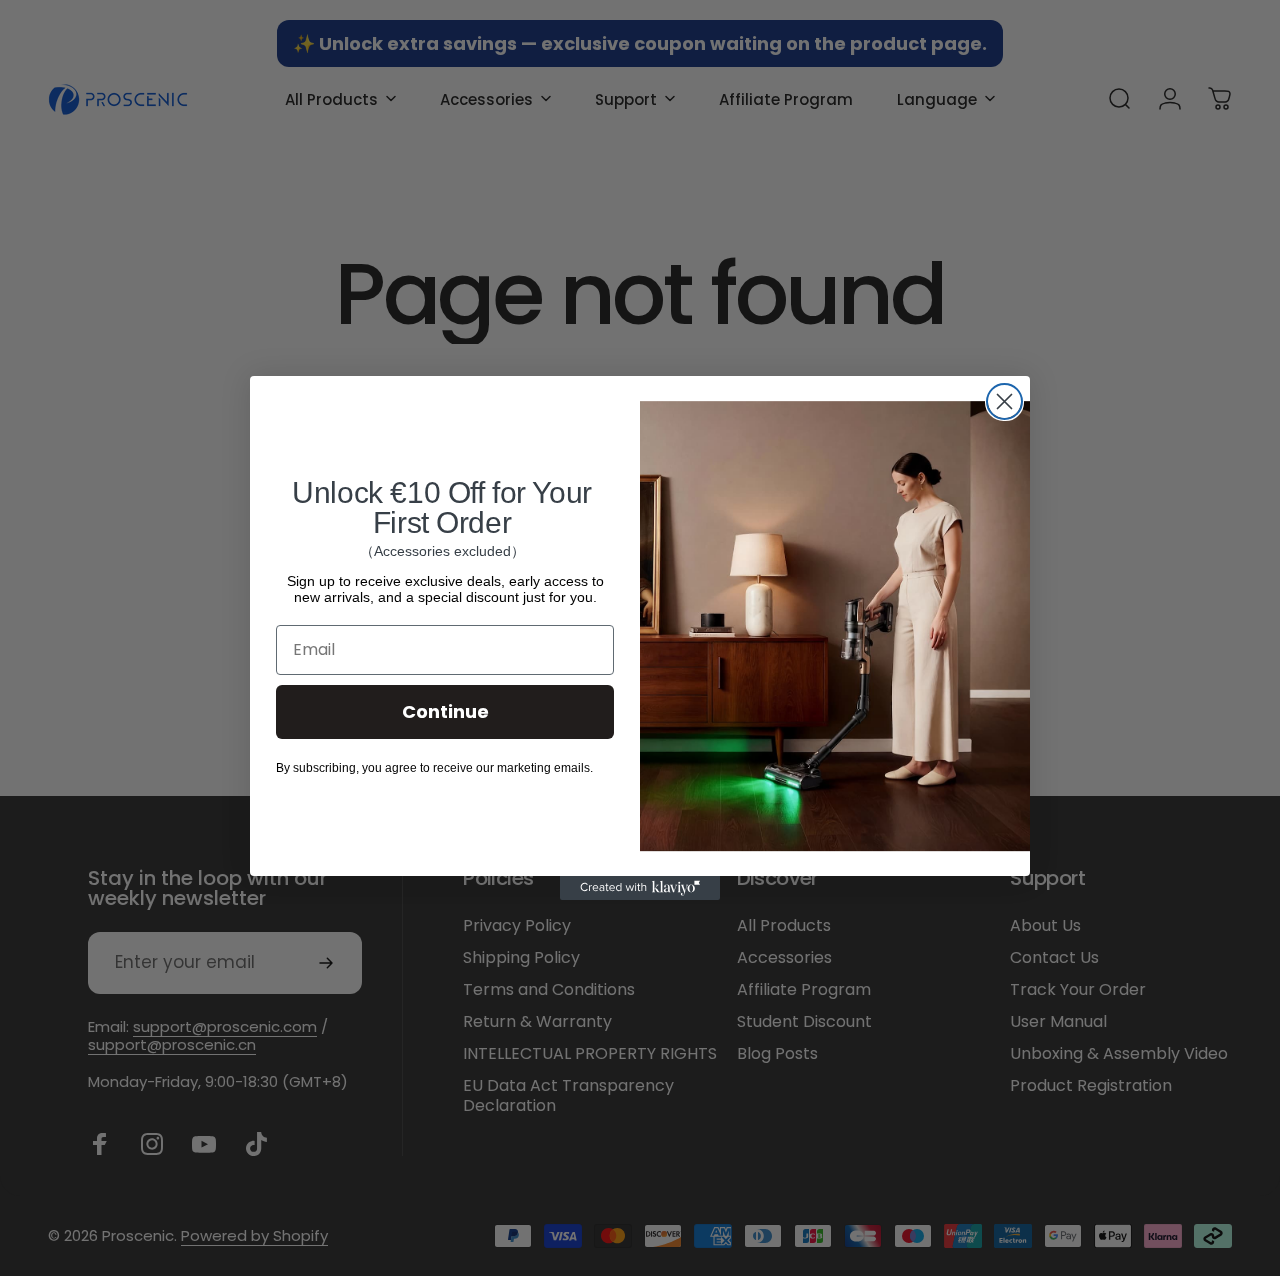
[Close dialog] (1004, 401)
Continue (445, 711)
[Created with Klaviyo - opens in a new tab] (640, 888)
